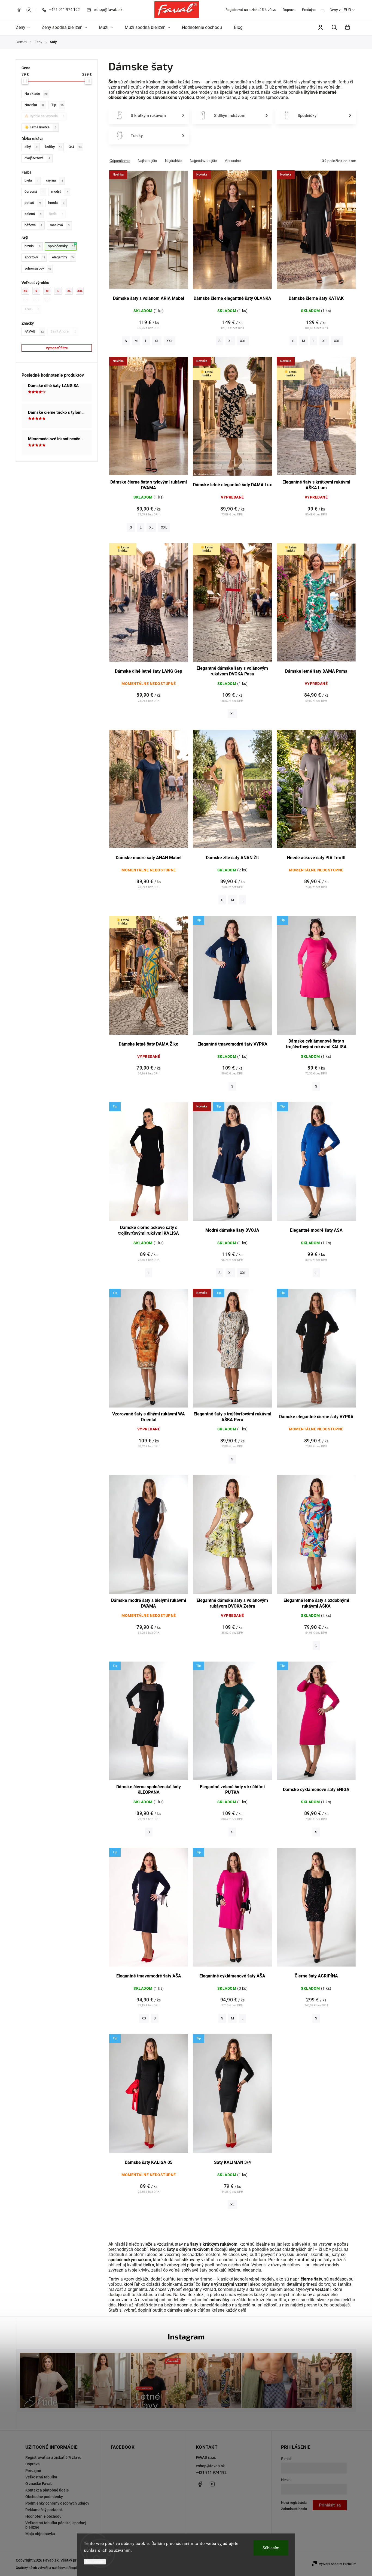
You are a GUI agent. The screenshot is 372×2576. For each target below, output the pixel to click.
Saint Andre (63, 331)
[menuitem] (26, 28)
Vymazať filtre (57, 348)
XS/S (32, 309)
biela (32, 180)
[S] (38, 291)
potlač (33, 203)
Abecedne (233, 161)
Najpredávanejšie (203, 161)
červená (34, 191)
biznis (33, 246)
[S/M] (27, 300)
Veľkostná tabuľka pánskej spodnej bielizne (56, 2525)
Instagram (29, 10)
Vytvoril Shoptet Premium (338, 2564)
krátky (54, 147)
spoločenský (62, 246)
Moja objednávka (40, 2534)
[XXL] (81, 291)
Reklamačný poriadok (44, 2510)
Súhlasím (271, 2548)
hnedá (56, 203)
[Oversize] (49, 300)
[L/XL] (38, 300)
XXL (170, 341)
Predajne (309, 10)
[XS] (27, 291)
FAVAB (34, 331)
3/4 (75, 147)
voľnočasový (38, 268)
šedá (56, 214)
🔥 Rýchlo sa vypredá (45, 116)
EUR (347, 10)
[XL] (71, 291)
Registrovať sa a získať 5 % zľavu (251, 10)
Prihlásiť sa (330, 2505)
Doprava (289, 10)
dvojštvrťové (37, 158)
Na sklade (36, 94)
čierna (55, 180)
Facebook (19, 10)
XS (144, 2018)
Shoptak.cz (77, 2568)
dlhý (31, 147)
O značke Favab (39, 2484)
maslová (60, 225)
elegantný (63, 257)
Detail (149, 233)
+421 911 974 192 (211, 2472)
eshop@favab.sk (210, 2466)
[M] (49, 291)
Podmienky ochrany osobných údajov (57, 2503)
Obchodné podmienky (44, 2497)
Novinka (34, 105)
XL (157, 341)
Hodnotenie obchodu (43, 2516)
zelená (33, 214)
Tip (57, 105)
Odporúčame (120, 161)
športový (35, 257)
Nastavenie (95, 2562)
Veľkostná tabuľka (41, 2477)
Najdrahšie (173, 161)
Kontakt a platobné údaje (47, 2490)
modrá (60, 191)
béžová (33, 225)
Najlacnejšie (147, 161)
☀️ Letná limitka (40, 127)
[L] (60, 291)
